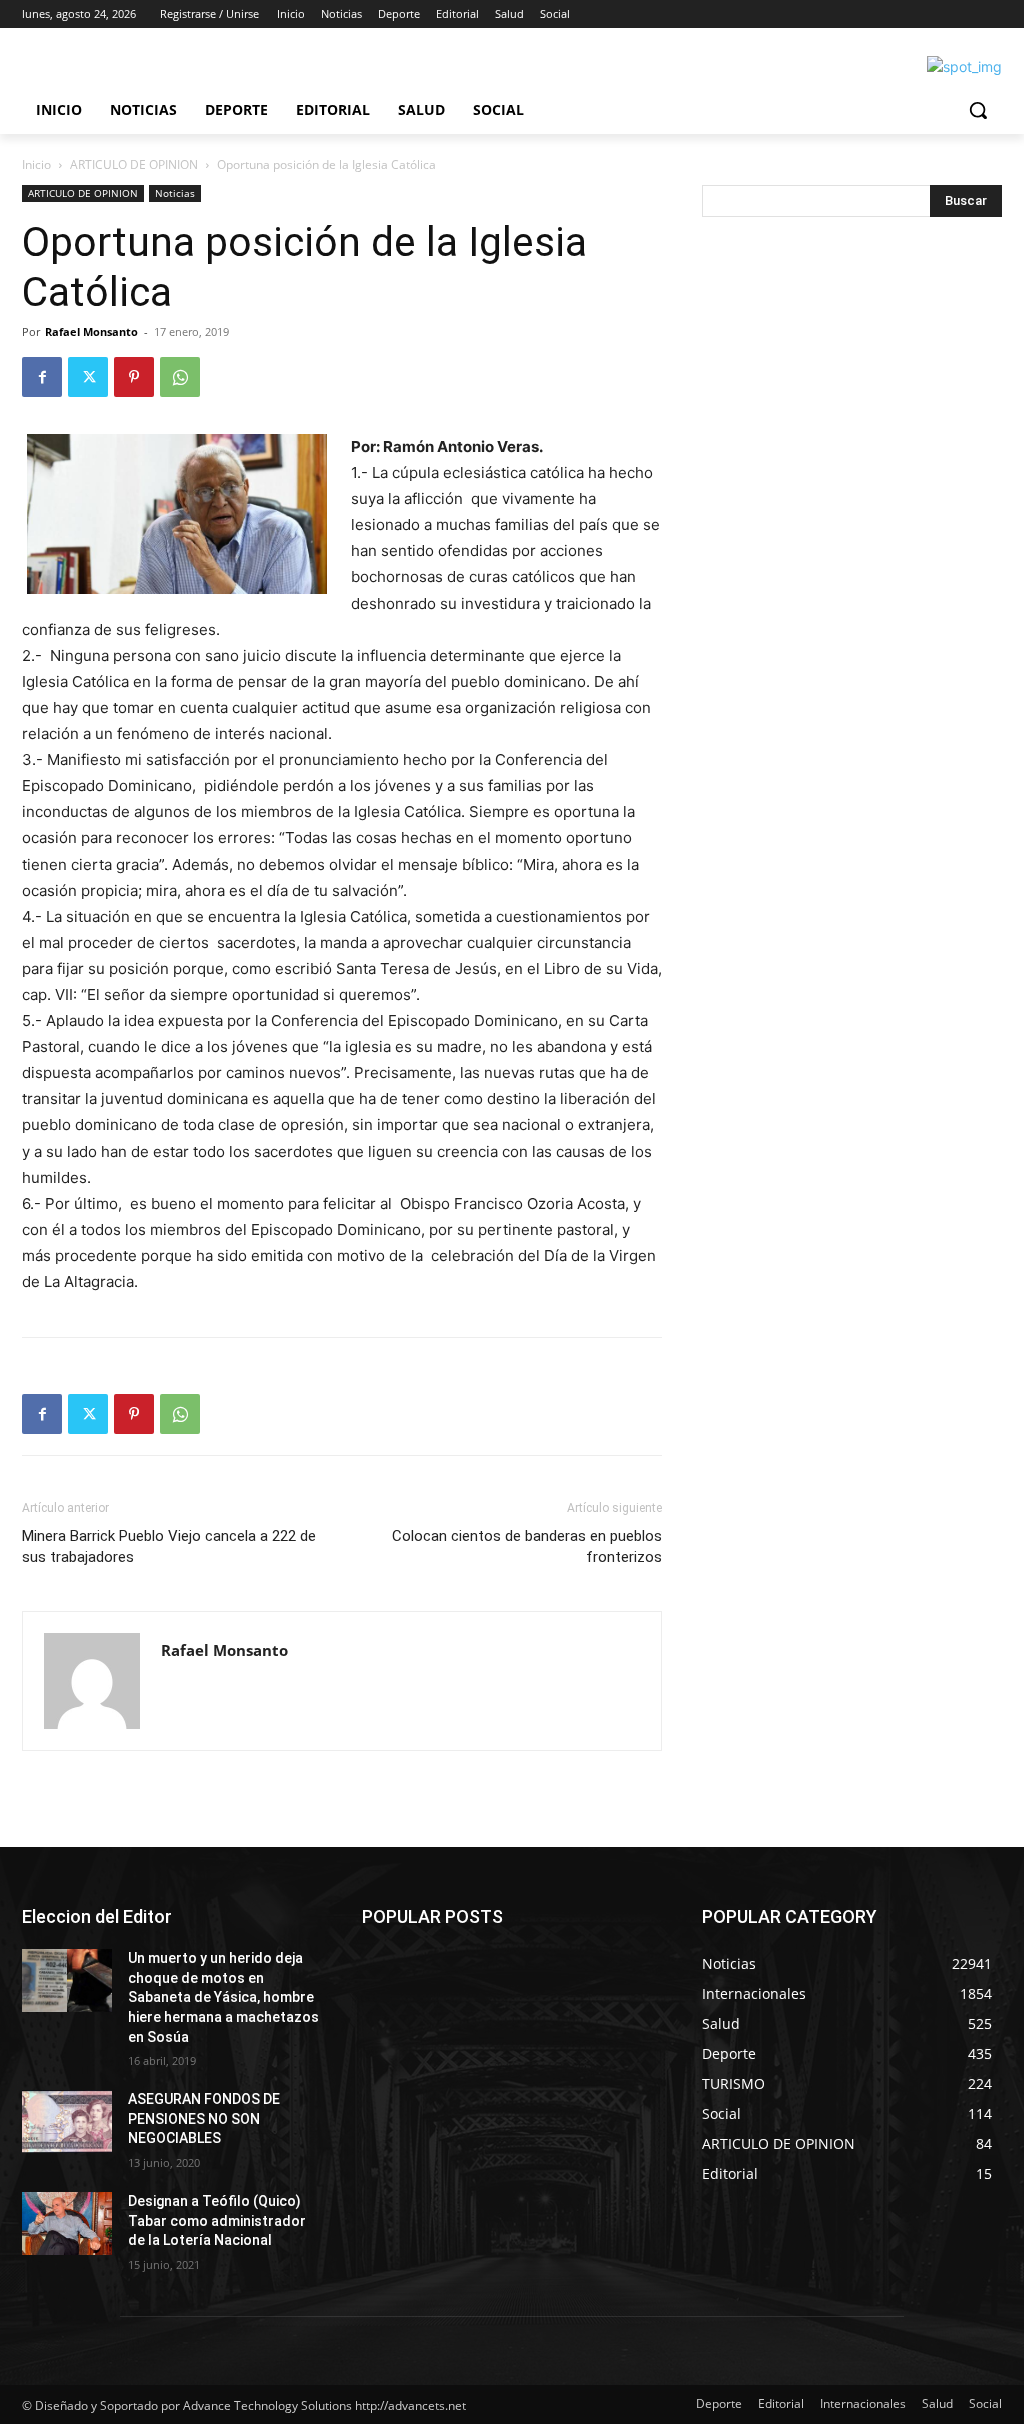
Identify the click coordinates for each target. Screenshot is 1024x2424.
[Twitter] (88, 377)
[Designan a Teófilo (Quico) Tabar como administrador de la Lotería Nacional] (67, 2223)
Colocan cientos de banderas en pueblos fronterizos (527, 1546)
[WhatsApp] (180, 377)
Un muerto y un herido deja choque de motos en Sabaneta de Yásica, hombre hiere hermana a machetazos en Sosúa (223, 1997)
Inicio (36, 164)
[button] (978, 110)
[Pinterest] (134, 377)
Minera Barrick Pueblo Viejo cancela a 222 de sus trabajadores (169, 1546)
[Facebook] (42, 377)
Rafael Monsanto (91, 331)
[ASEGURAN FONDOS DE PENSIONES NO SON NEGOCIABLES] (67, 2121)
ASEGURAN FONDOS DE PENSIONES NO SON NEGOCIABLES (204, 2118)
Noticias (175, 193)
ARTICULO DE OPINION (134, 164)
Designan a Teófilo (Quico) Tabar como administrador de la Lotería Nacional (217, 2220)
